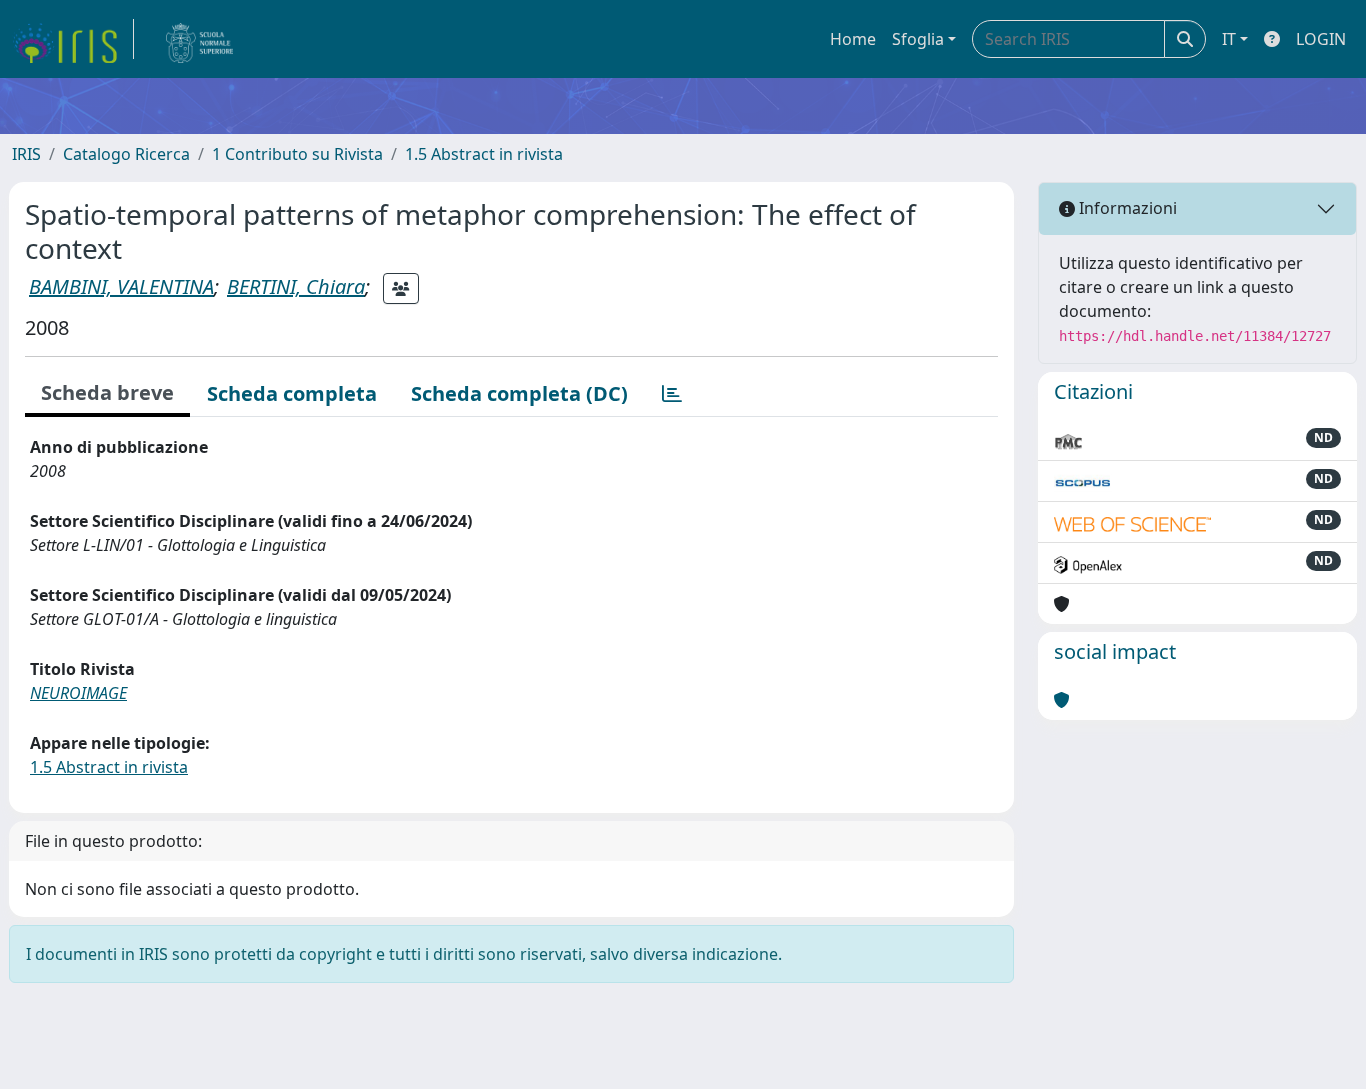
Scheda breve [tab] (107, 392)
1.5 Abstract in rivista (484, 154)
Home (853, 39)
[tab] (672, 394)
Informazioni (1126, 208)
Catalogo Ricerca (126, 154)
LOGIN (1321, 39)
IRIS (26, 154)
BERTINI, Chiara (296, 286)
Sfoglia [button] (918, 39)
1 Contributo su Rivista (297, 154)
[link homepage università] (200, 39)
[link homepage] (73, 39)
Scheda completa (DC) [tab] (519, 393)
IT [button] (1229, 39)
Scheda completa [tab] (292, 393)
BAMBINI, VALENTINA (121, 286)
